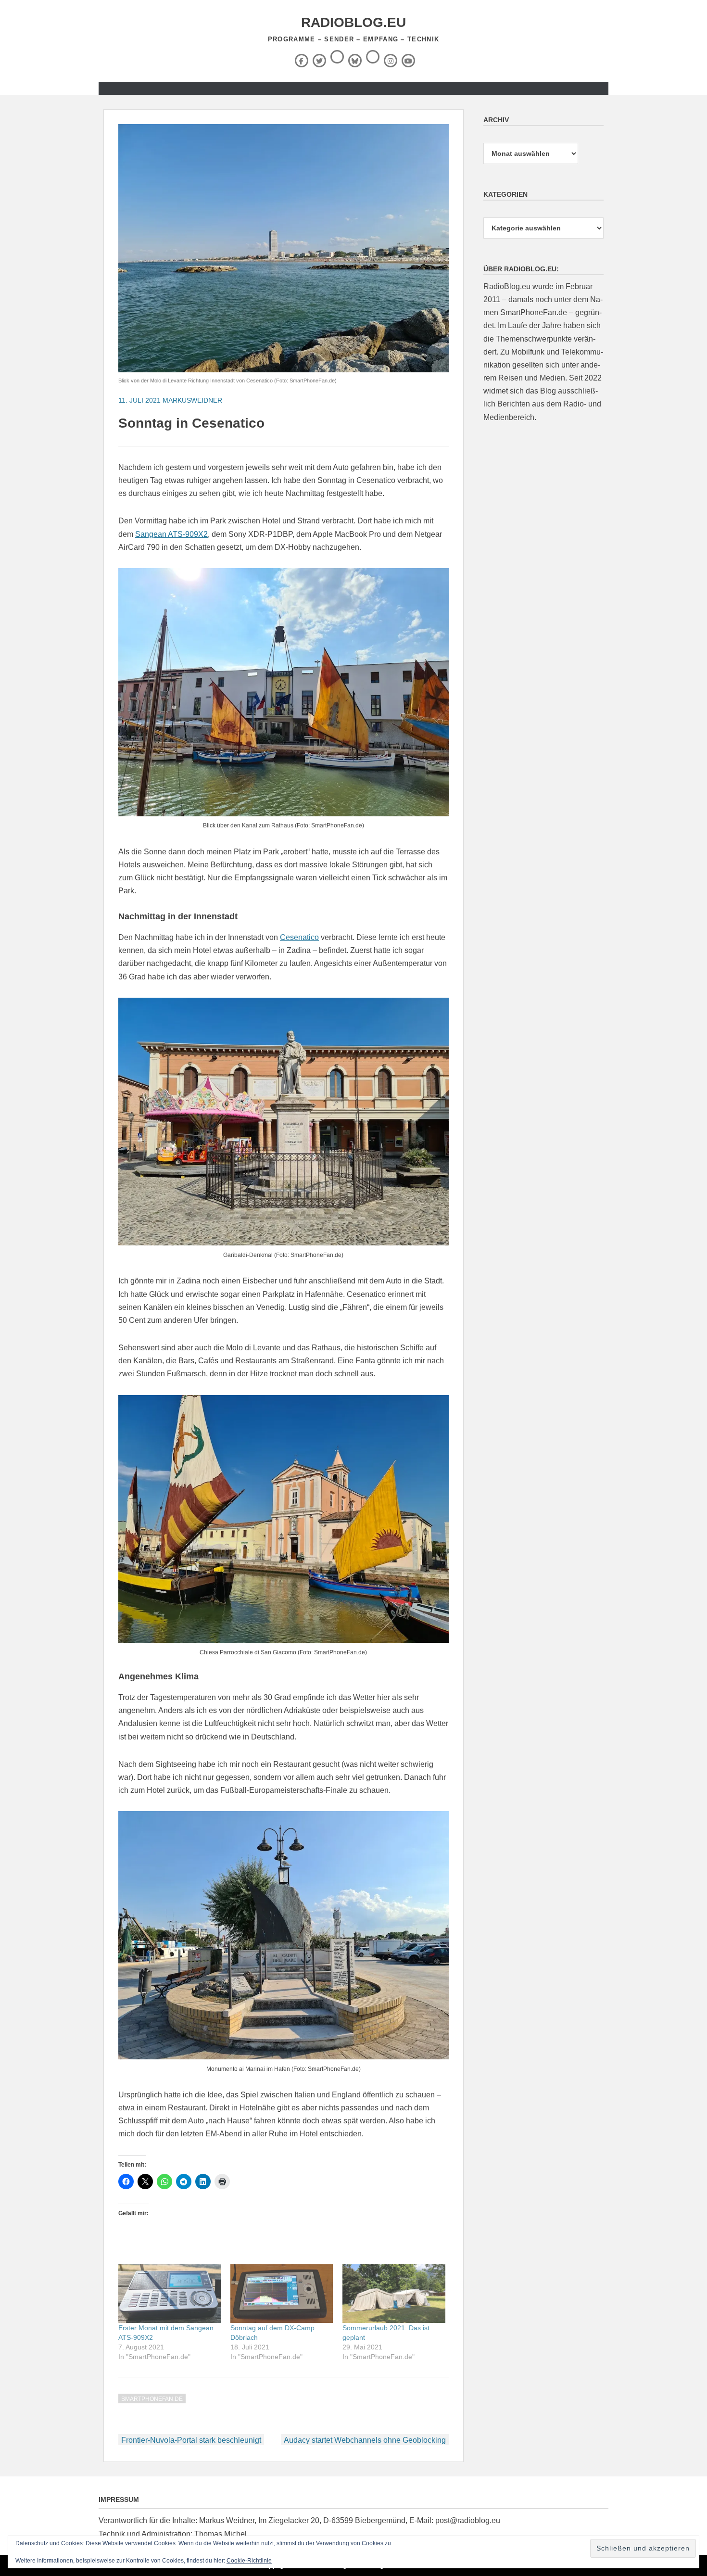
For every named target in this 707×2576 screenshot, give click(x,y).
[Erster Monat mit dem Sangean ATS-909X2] (170, 2294)
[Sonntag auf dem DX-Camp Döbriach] (282, 2294)
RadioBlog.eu (353, 22)
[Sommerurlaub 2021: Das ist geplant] (394, 2294)
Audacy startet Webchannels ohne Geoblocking (365, 2440)
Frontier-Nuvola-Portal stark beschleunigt (191, 2440)
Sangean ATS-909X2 (171, 534)
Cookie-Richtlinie (249, 2561)
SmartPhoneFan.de (152, 2399)
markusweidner (192, 400)
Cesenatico (299, 937)
